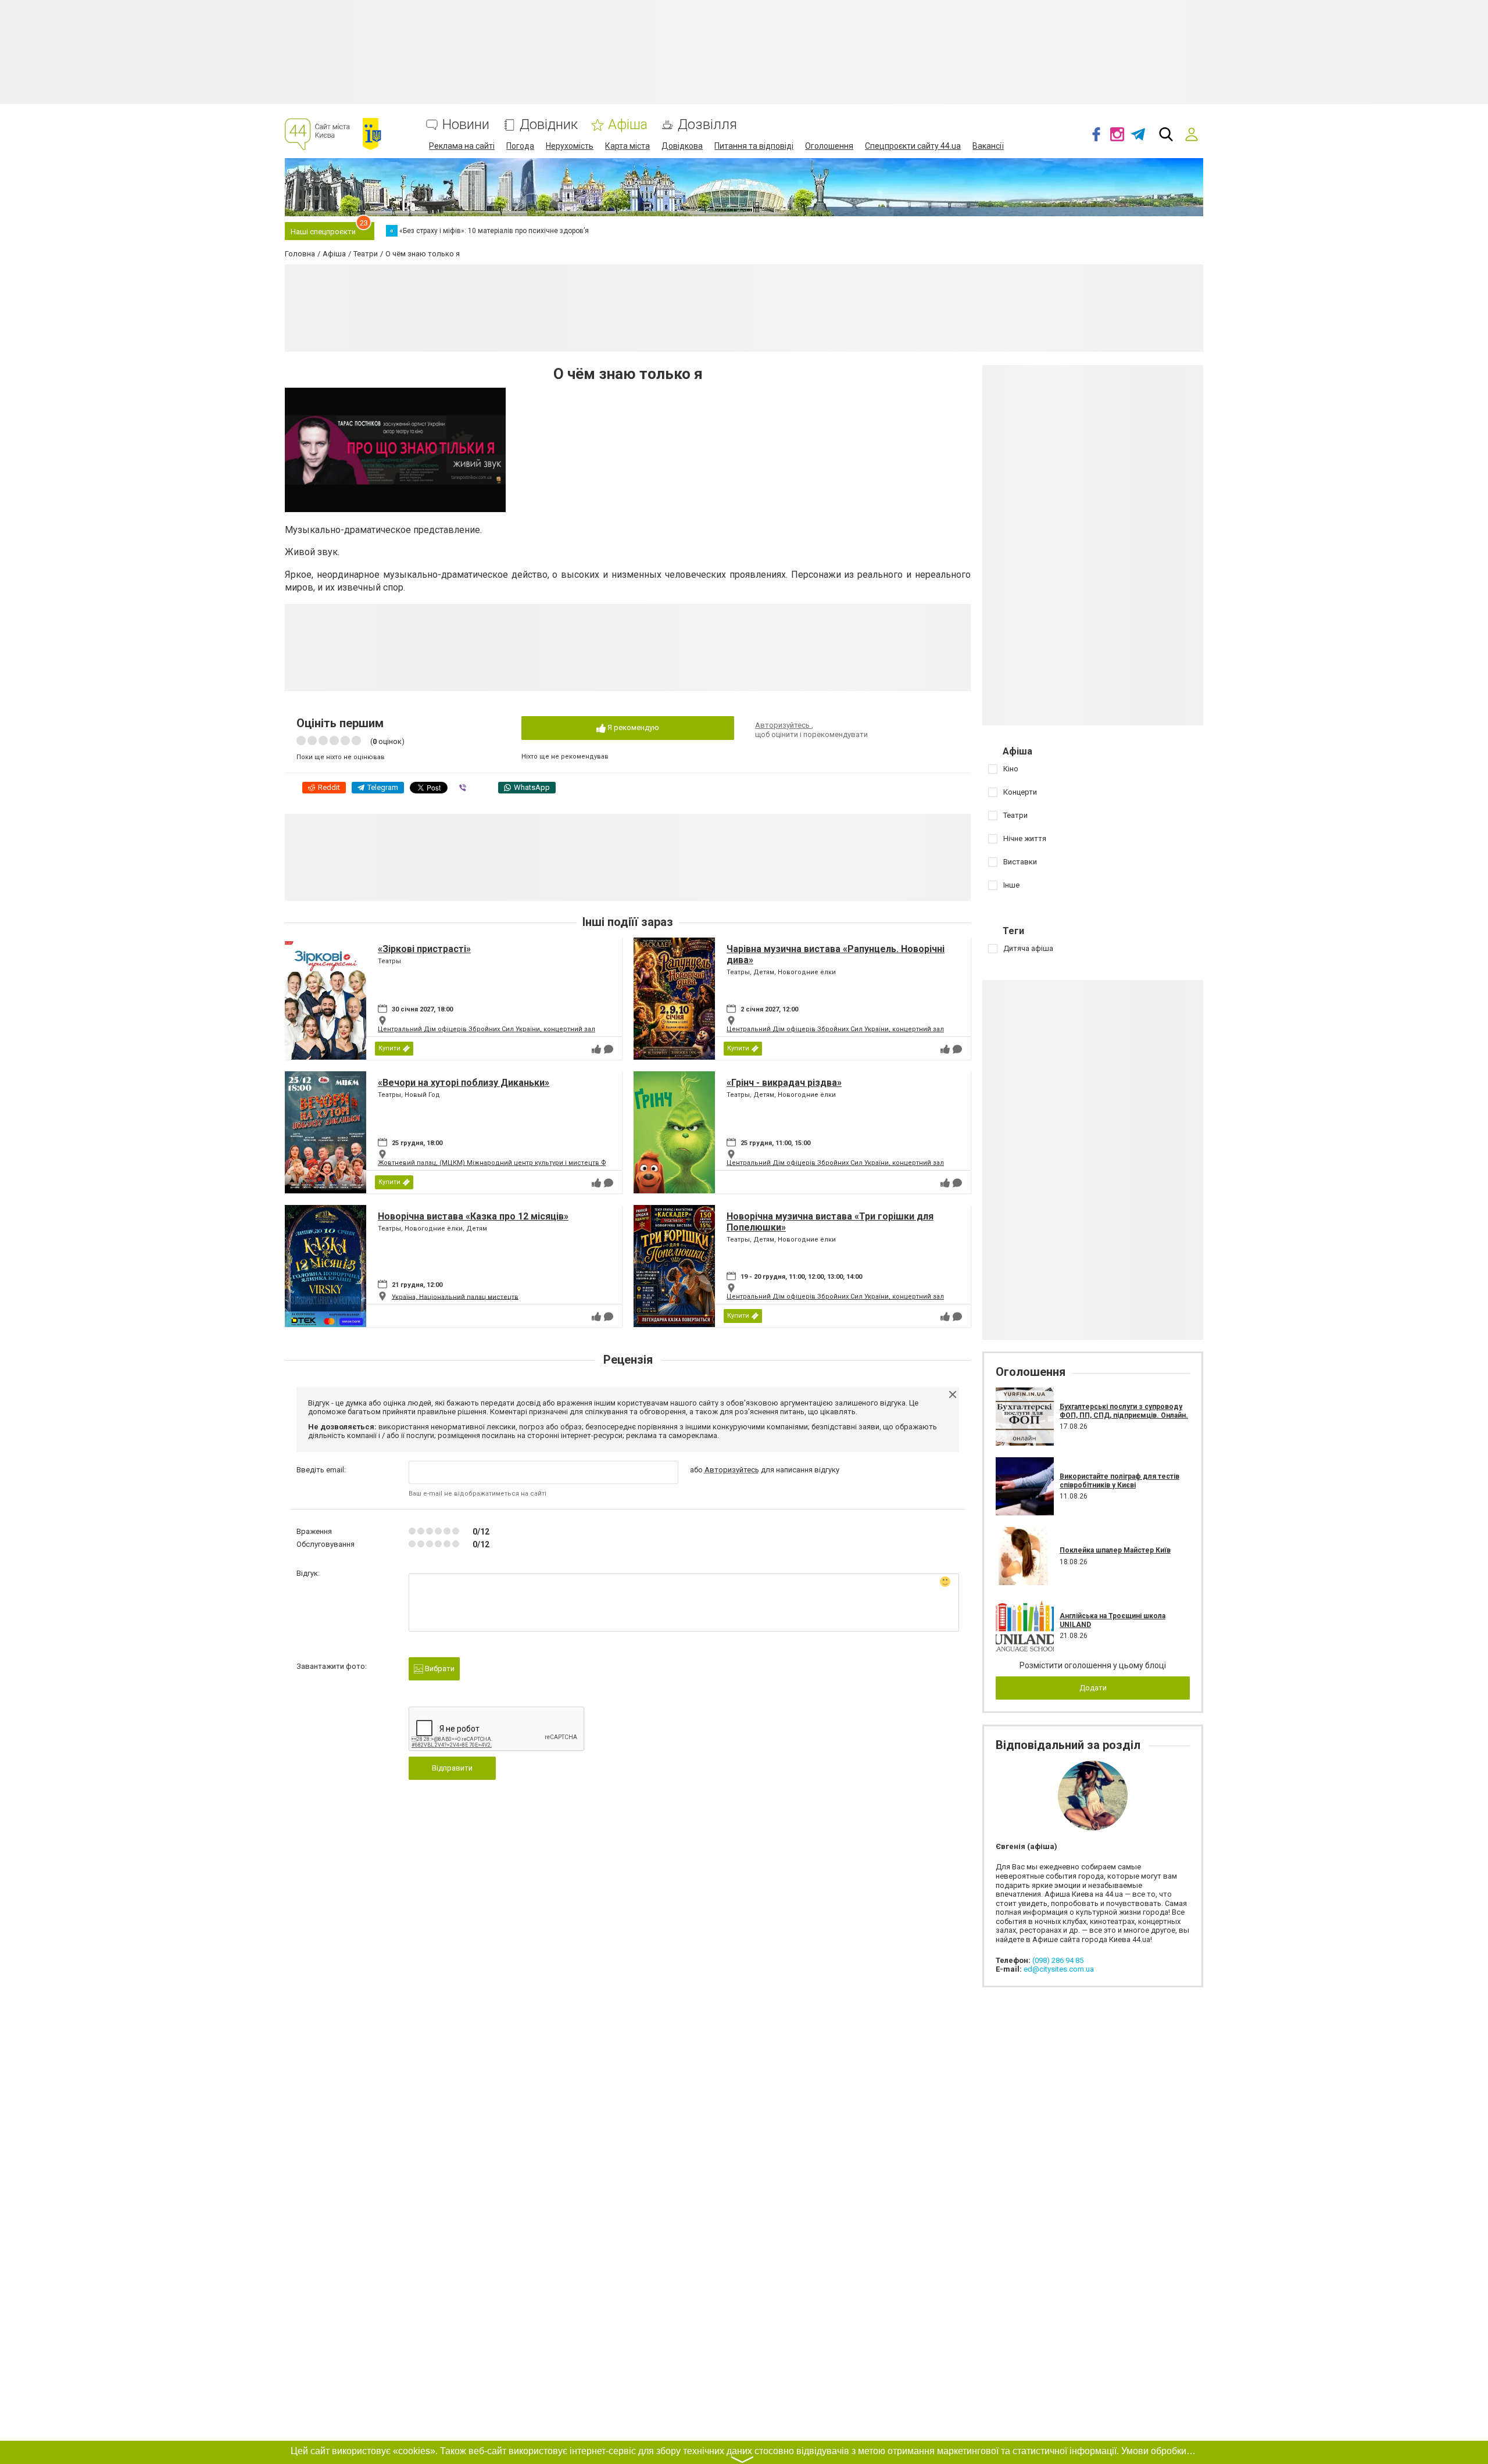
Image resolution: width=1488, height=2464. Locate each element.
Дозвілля (707, 125)
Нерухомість (570, 146)
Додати (1093, 1688)
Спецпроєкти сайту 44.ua (913, 146)
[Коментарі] (609, 1049)
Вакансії (988, 146)
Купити (389, 1048)
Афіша (628, 125)
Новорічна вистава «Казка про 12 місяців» (473, 1216)
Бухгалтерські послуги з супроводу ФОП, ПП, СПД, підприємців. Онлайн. (1124, 1411)
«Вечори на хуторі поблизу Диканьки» (464, 1083)
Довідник (549, 125)
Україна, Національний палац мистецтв (455, 1297)
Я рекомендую (632, 727)
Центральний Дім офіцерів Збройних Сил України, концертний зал (487, 1029)
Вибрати (439, 1669)
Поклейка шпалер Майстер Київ (1115, 1550)
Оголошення (829, 146)
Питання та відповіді (754, 146)
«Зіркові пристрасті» (424, 949)
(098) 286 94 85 (1058, 1960)
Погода (520, 146)
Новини (466, 125)
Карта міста (627, 146)
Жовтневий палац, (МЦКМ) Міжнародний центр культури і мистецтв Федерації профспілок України (539, 1163)
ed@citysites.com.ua (1059, 1969)
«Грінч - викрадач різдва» (784, 1083)
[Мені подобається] (596, 1049)
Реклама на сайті (462, 146)
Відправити (452, 1768)
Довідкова (682, 146)
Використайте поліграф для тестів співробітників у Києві (1119, 1480)
